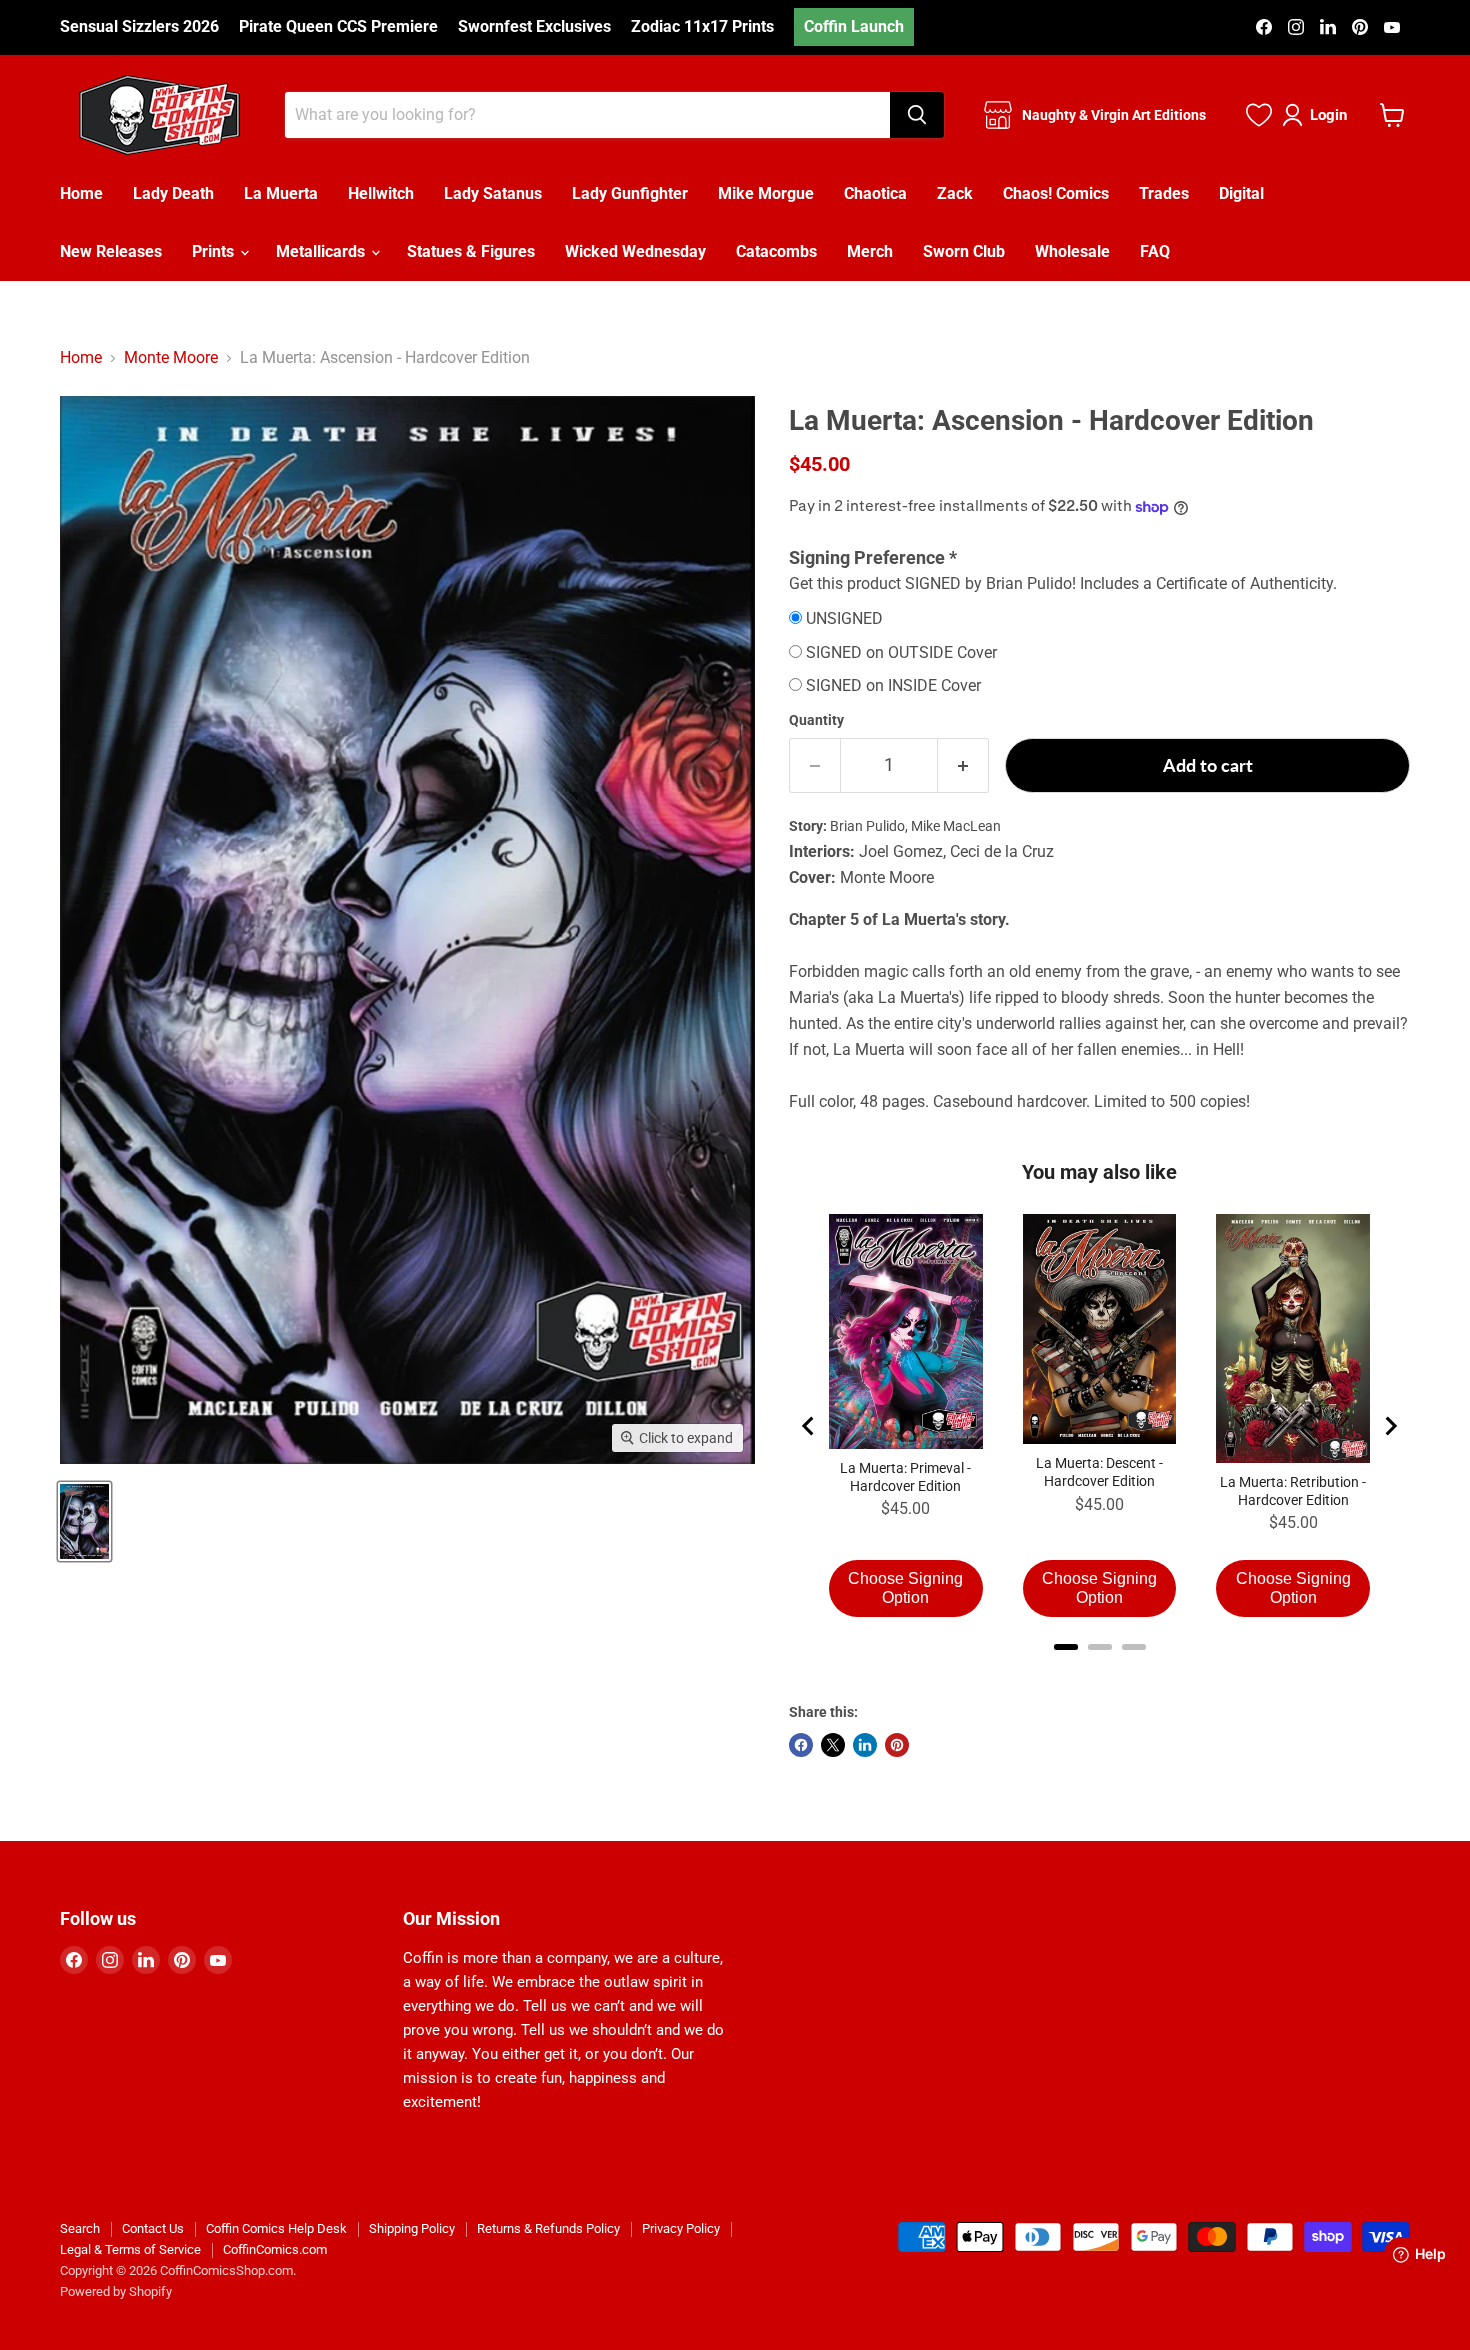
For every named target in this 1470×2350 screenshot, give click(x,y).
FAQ (1155, 251)
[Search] (917, 115)
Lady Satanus (493, 193)
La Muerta (281, 193)
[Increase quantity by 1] (963, 765)
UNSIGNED (844, 619)
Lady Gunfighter (630, 193)
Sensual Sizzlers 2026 (139, 27)
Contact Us (153, 2228)
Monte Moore (171, 358)
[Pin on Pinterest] (897, 1745)
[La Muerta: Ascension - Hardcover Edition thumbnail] (84, 1521)
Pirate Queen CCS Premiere (338, 27)
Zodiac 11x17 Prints (702, 27)
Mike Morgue (766, 193)
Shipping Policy (412, 2228)
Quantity (816, 720)
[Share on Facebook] (801, 1745)
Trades (1164, 193)
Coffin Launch (854, 26)
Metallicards (322, 251)
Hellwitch (381, 193)
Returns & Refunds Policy (548, 2228)
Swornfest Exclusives (534, 27)
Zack (955, 193)
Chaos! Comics (1056, 193)
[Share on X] (833, 1745)
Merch (870, 251)
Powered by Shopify (116, 2291)
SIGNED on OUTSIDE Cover (901, 653)
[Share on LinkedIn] (865, 1745)
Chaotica (875, 193)
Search (80, 2228)
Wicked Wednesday (635, 251)
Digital (1241, 193)
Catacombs (776, 251)
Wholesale (1072, 251)
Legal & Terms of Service (130, 2249)
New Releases (111, 251)
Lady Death (173, 193)
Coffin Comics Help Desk (276, 2228)
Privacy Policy (681, 2228)
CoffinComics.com (275, 2249)
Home (81, 193)
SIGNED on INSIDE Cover (893, 686)
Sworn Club (964, 251)
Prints (215, 251)
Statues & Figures (471, 251)
